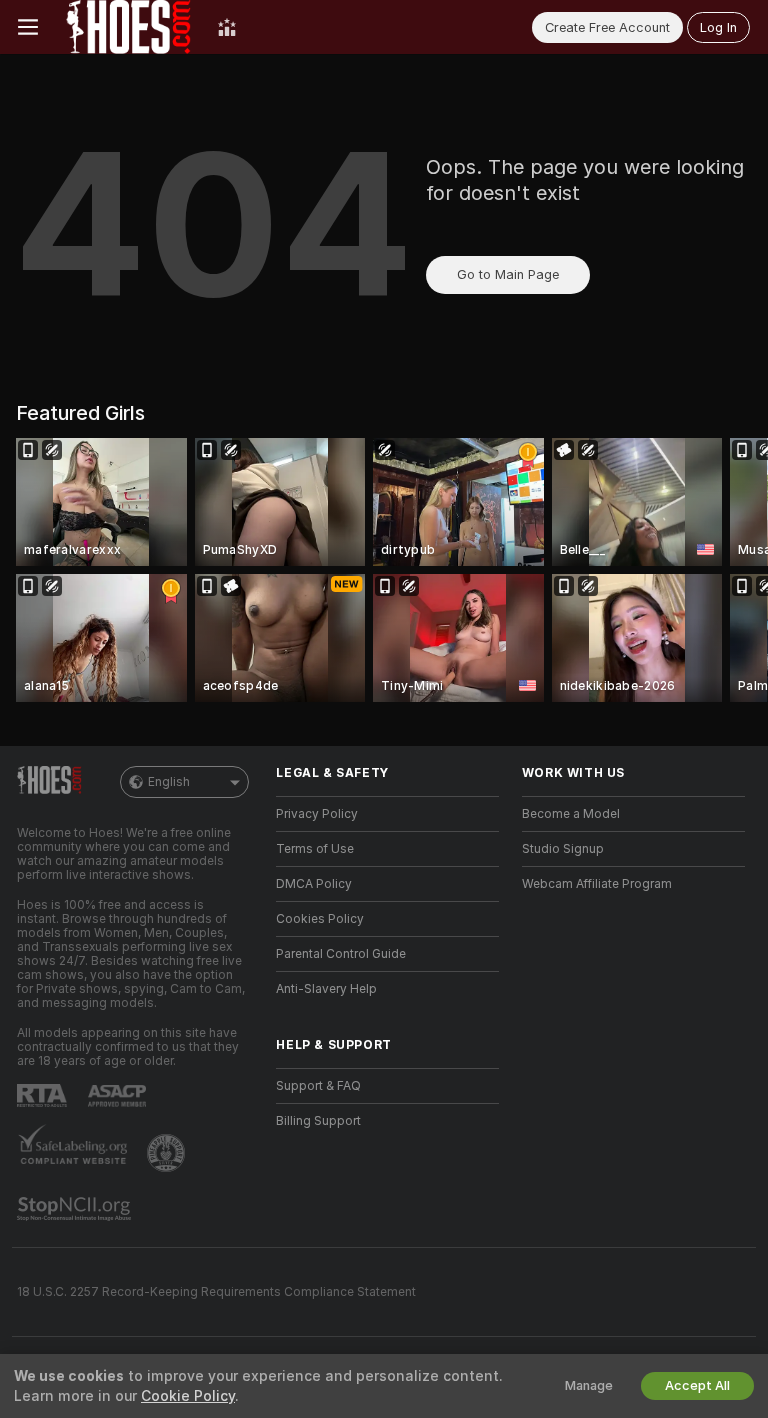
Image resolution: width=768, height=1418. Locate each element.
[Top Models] (227, 27)
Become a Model (571, 814)
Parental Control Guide (341, 954)
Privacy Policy (317, 814)
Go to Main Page (508, 274)
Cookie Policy (188, 1396)
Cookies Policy (320, 919)
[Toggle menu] (28, 27)
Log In (718, 27)
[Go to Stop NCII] (76, 1209)
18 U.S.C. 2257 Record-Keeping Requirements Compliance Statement (216, 1292)
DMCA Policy (314, 884)
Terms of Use (315, 849)
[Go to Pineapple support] (168, 1153)
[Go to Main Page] (128, 27)
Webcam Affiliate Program (597, 884)
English (169, 782)
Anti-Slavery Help (326, 989)
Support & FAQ (318, 1086)
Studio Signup (563, 849)
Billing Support (318, 1121)
